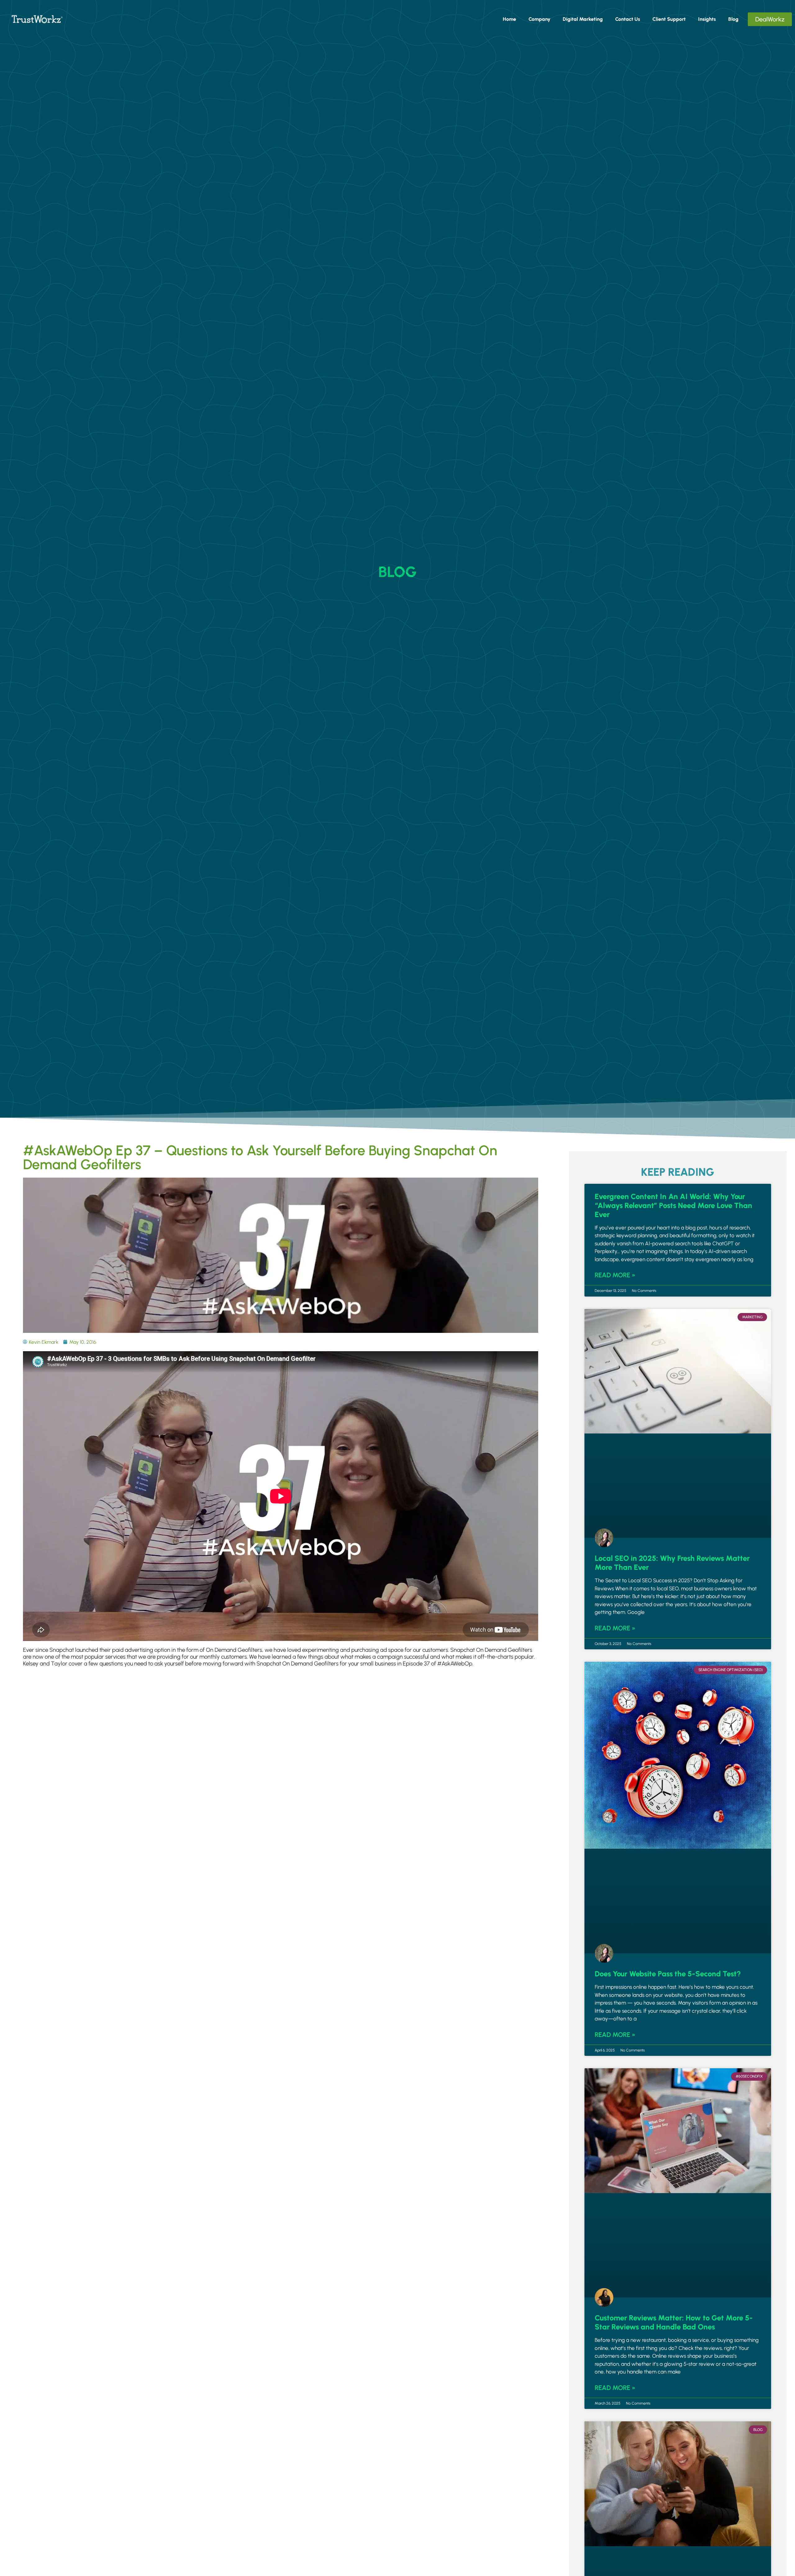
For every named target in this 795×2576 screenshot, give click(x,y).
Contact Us (628, 19)
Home (509, 19)
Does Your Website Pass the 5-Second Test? (668, 1974)
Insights (707, 19)
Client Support (669, 19)
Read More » (615, 1275)
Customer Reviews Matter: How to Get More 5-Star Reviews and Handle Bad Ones (674, 2322)
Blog (733, 19)
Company (539, 19)
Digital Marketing (583, 19)
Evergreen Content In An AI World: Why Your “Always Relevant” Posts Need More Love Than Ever (673, 1205)
